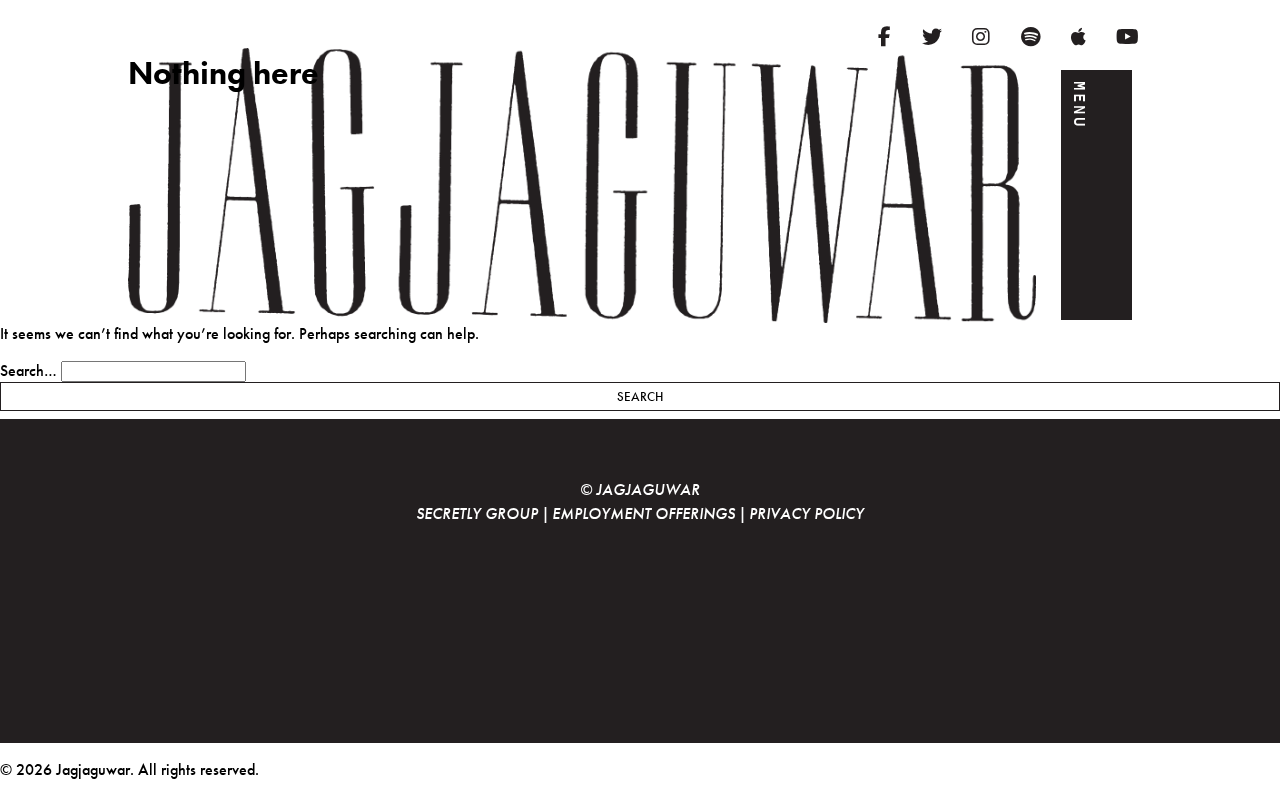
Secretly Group (477, 513)
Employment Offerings (643, 513)
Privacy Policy (806, 513)
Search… (28, 370)
